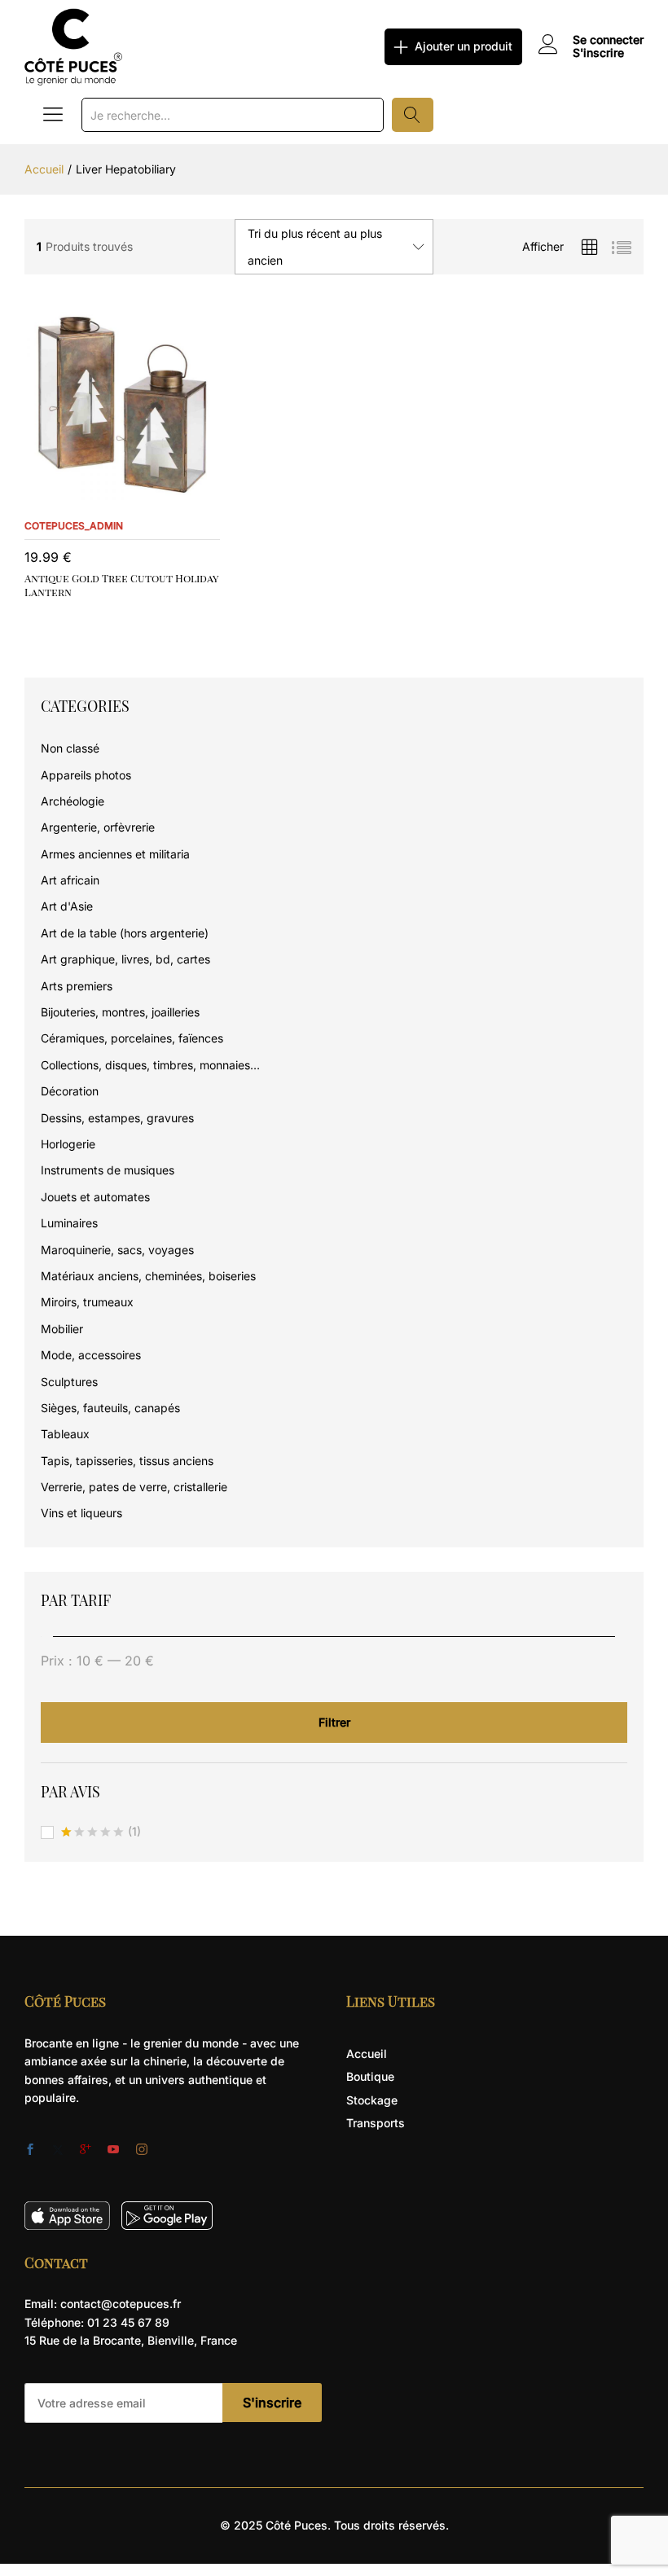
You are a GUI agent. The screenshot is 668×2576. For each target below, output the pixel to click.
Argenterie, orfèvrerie (98, 827)
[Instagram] (142, 2150)
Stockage (372, 2100)
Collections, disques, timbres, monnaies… (150, 1065)
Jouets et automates (95, 1197)
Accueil (367, 2054)
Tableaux (65, 1434)
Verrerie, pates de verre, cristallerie (134, 1487)
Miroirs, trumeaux (87, 1302)
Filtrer (334, 1722)
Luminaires (69, 1223)
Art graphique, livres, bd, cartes (125, 959)
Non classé (70, 748)
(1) (101, 1833)
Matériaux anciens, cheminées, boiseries (148, 1276)
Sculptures (69, 1382)
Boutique (370, 2076)
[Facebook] (30, 2150)
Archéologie (73, 801)
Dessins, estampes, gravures (117, 1118)
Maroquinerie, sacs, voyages (117, 1250)
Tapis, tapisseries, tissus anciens (127, 1461)
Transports (376, 2123)
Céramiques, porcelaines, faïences (132, 1038)
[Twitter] (58, 2150)
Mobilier (62, 1329)
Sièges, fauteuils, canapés (110, 1408)
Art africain (70, 880)
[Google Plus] (86, 2150)
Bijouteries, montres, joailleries (120, 1012)
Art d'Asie (67, 906)
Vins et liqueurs (81, 1513)
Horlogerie (68, 1144)
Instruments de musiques (108, 1170)
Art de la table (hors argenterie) (125, 933)
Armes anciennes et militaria (115, 854)
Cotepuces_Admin (74, 526)
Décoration (70, 1091)
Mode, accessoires (91, 1355)
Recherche (413, 115)
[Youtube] (113, 2150)
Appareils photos (86, 775)
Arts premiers (77, 986)
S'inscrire (598, 53)
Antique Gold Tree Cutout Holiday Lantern (121, 585)
